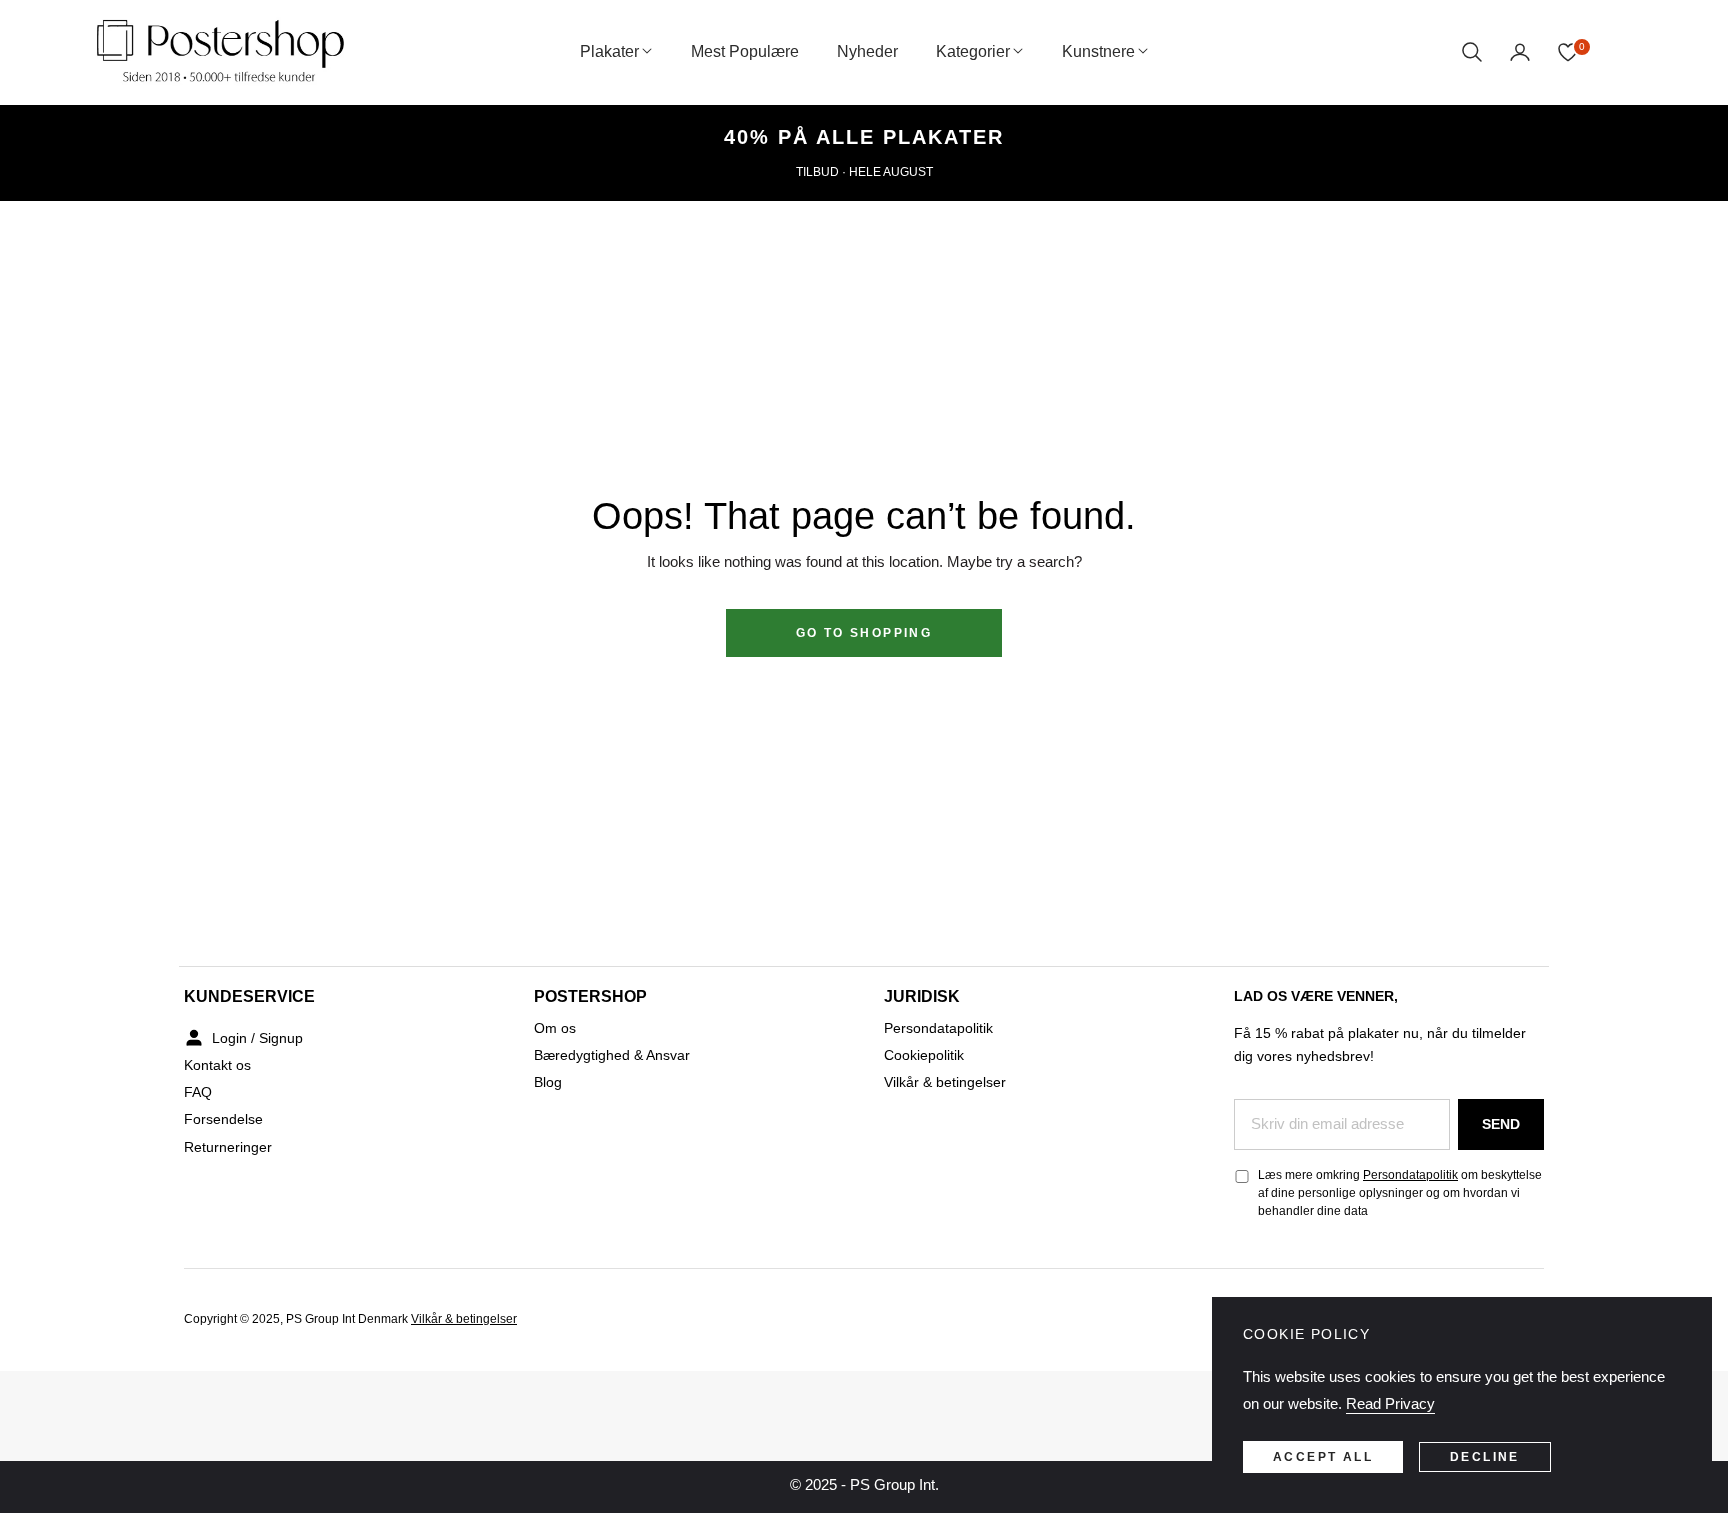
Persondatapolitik (938, 1028)
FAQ (198, 1092)
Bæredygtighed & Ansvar (612, 1055)
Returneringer (228, 1147)
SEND (1501, 1124)
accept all (1323, 1457)
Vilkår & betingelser (945, 1082)
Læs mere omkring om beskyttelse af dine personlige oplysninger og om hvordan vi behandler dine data (1400, 1193)
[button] (1472, 52)
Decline (1485, 1457)
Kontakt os (217, 1065)
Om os (555, 1028)
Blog (548, 1082)
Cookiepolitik (924, 1055)
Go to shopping (864, 633)
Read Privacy (1390, 1403)
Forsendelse (223, 1119)
